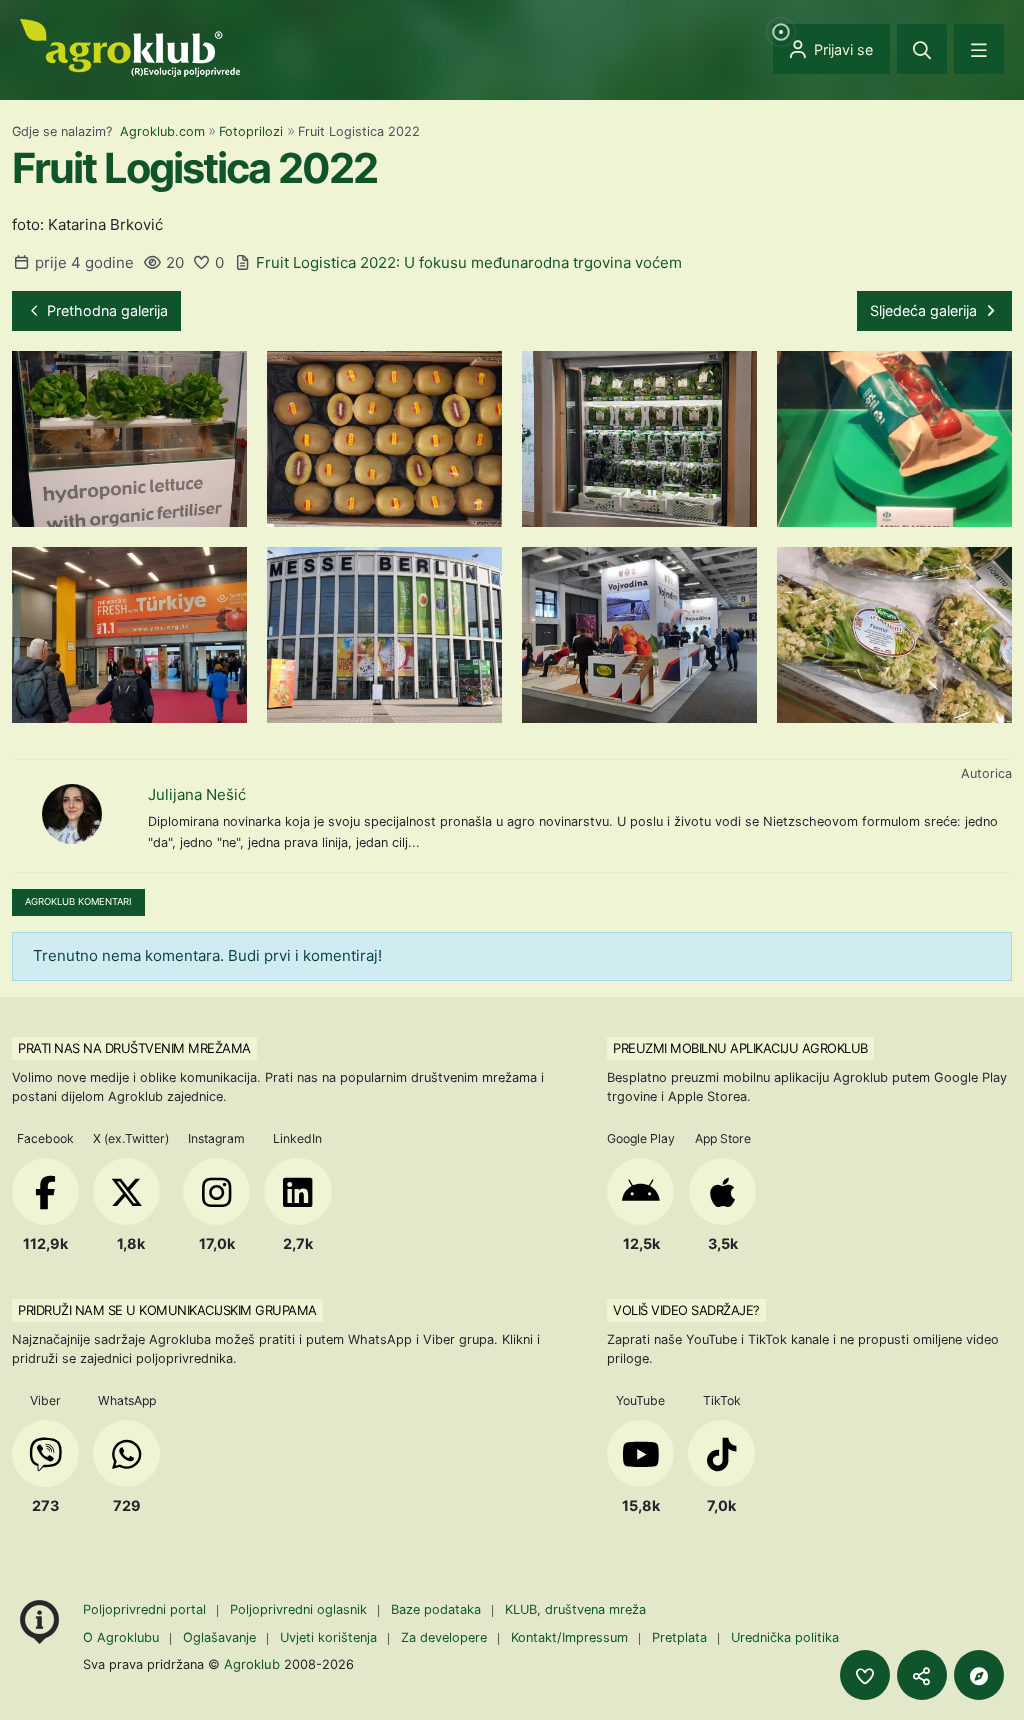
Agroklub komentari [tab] (78, 901)
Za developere (444, 1637)
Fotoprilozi (251, 131)
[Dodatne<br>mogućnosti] (979, 1675)
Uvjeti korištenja (328, 1637)
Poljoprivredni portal (146, 1609)
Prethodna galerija (105, 310)
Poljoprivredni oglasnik (300, 1609)
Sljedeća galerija (925, 310)
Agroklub (252, 1664)
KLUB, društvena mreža (575, 1609)
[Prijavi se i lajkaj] (865, 1675)
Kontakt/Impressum (569, 1637)
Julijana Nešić (197, 794)
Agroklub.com (162, 131)
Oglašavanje (219, 1637)
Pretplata (679, 1637)
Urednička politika (785, 1637)
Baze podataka (438, 1609)
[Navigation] (979, 49)
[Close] (922, 49)
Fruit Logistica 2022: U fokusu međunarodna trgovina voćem (469, 262)
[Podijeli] (922, 1675)
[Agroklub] (130, 46)
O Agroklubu (121, 1637)
